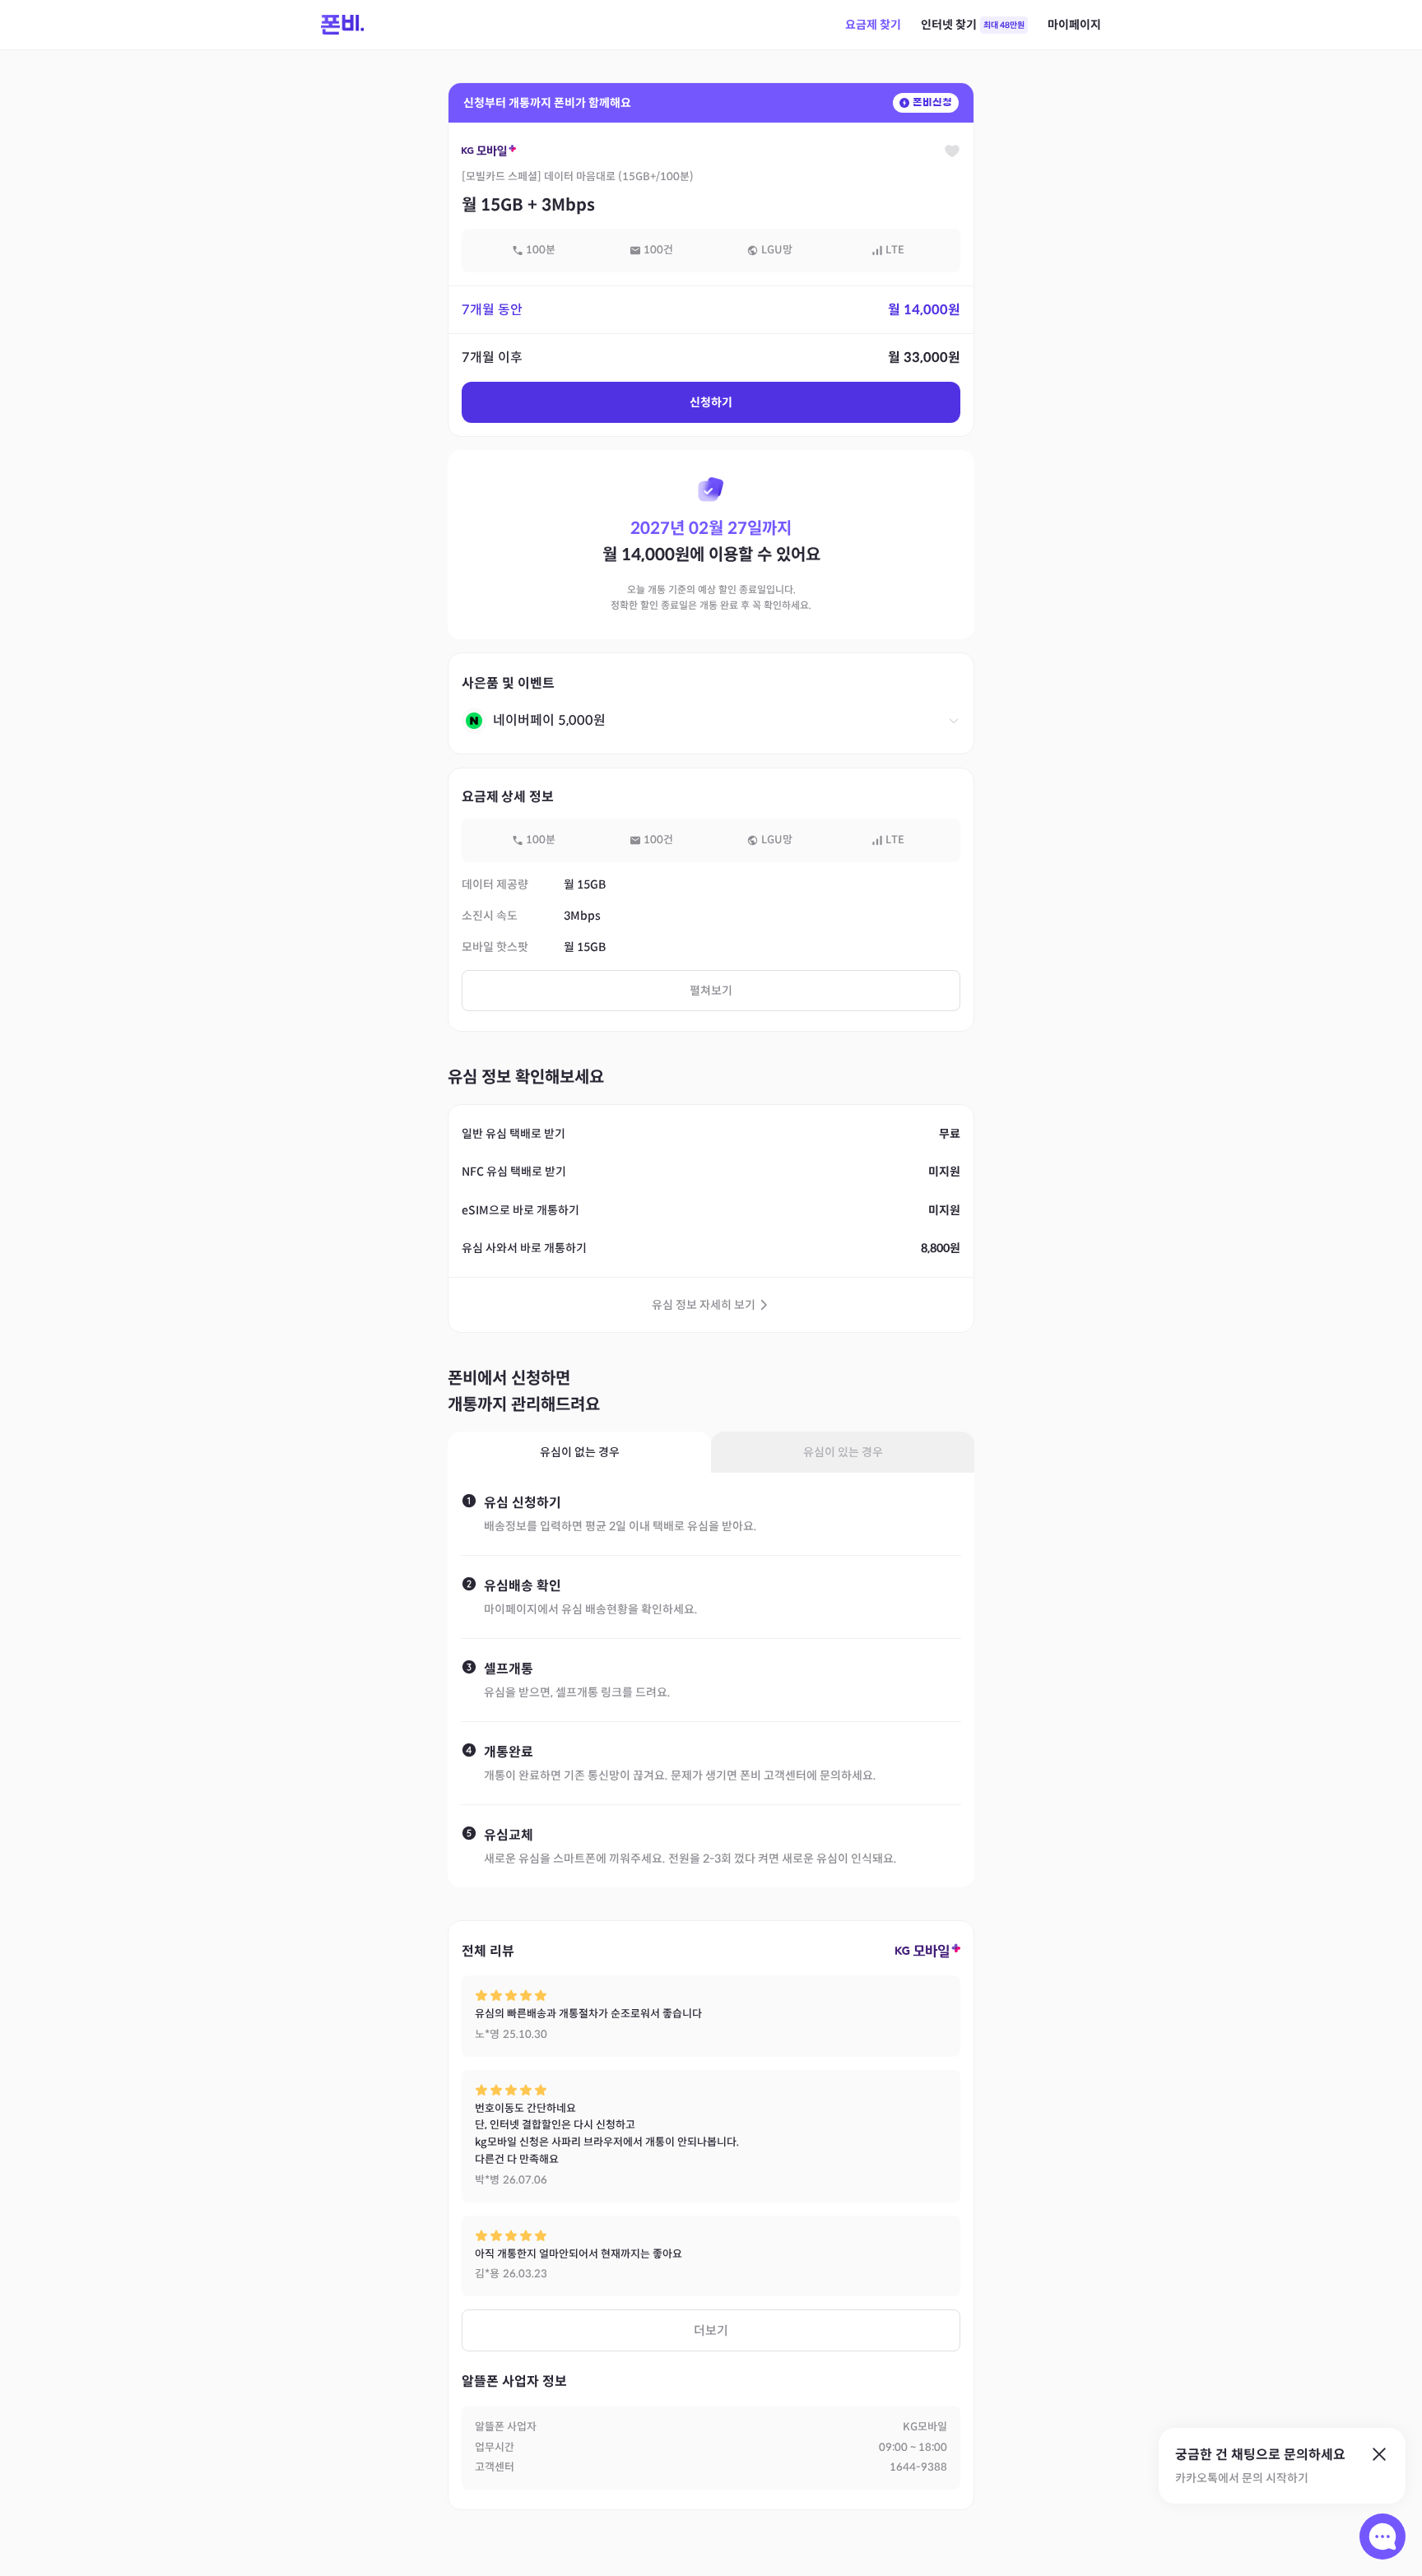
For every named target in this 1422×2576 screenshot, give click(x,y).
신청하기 (711, 402)
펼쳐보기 (711, 991)
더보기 (711, 2330)
